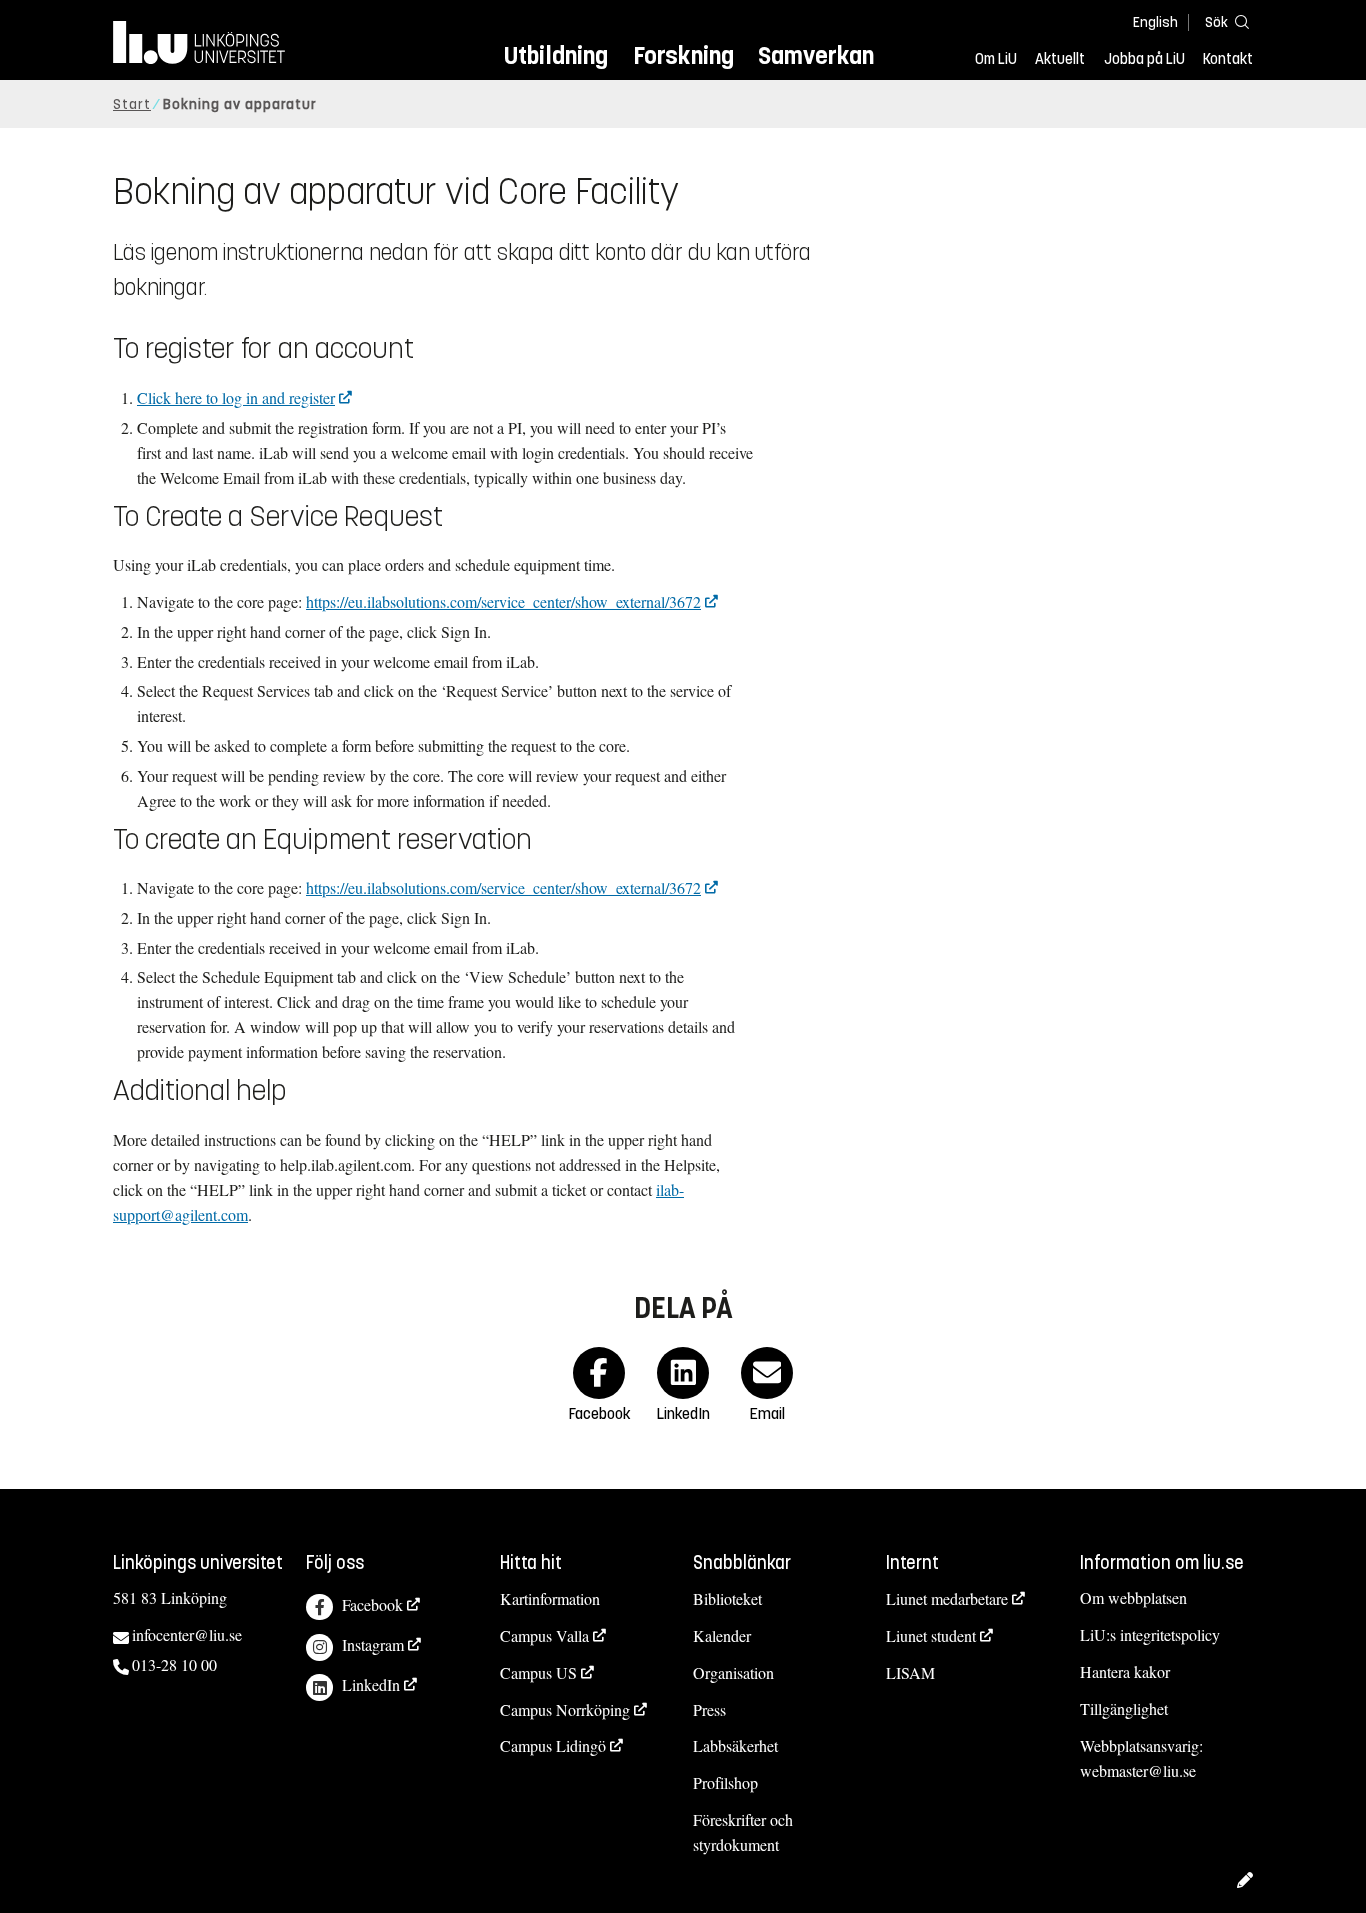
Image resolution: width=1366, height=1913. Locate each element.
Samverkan (816, 55)
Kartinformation (550, 1598)
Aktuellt (1060, 59)
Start (132, 104)
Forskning (683, 55)
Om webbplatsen (1133, 1597)
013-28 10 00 (174, 1664)
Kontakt (1228, 59)
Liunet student (931, 1635)
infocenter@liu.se (187, 1634)
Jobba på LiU (1144, 59)
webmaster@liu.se (1138, 1770)
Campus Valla (544, 1635)
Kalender (722, 1635)
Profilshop (725, 1782)
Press (709, 1709)
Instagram (373, 1644)
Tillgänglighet (1124, 1708)
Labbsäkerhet (735, 1745)
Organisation (733, 1672)
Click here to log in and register (236, 397)
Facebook (372, 1604)
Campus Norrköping (565, 1709)
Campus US (538, 1672)
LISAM (910, 1672)
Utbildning (556, 55)
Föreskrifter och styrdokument (743, 1832)
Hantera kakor (1125, 1671)
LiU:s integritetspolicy (1150, 1634)
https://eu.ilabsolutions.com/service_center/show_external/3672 (503, 601)
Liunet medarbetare (947, 1598)
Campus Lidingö (553, 1745)
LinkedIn (371, 1684)
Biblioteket (727, 1598)
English (1155, 22)
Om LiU (996, 59)
